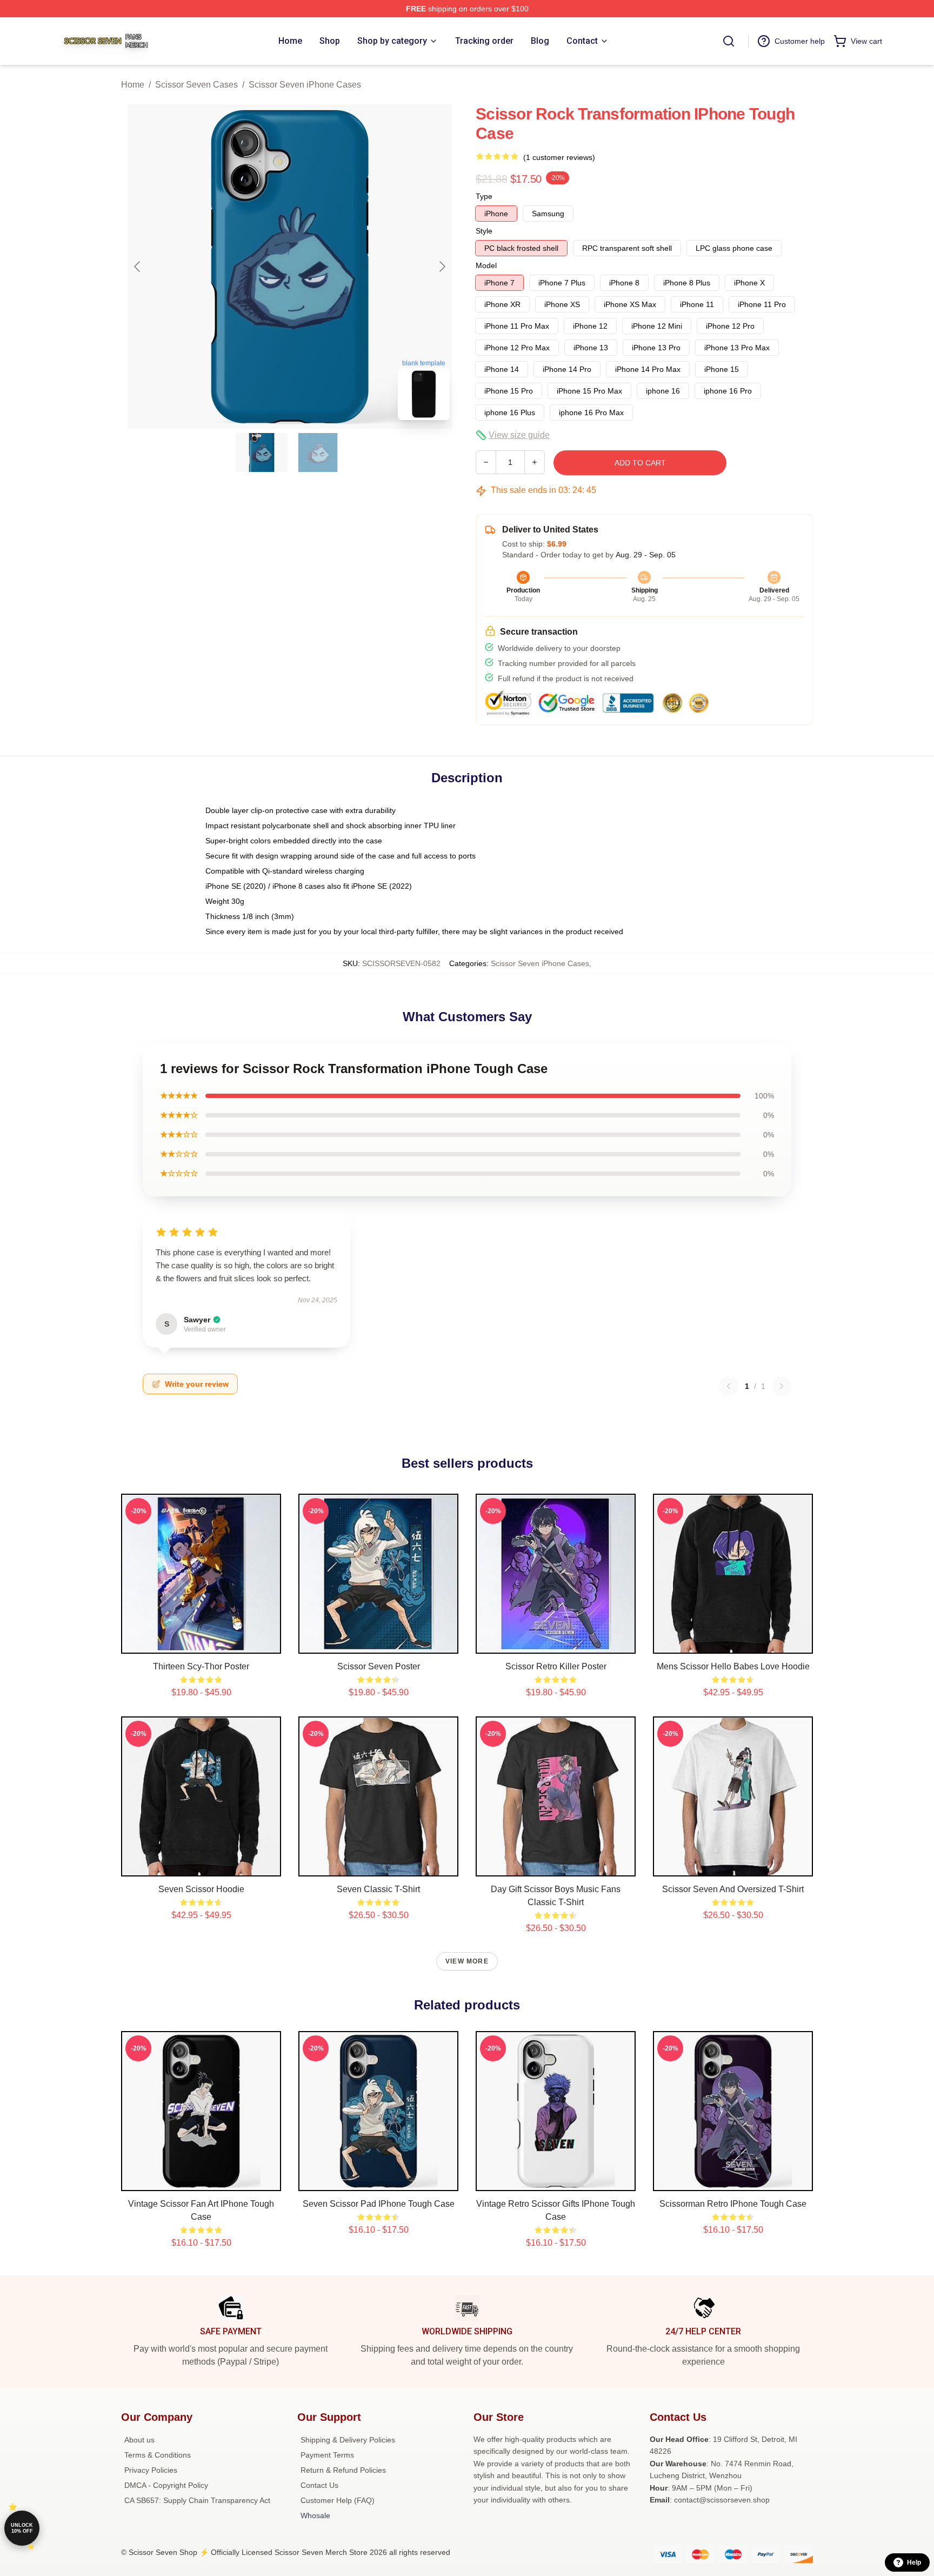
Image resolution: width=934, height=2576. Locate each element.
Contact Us (319, 2485)
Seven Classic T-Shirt (378, 1889)
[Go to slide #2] (318, 452)
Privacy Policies (151, 2470)
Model (486, 265)
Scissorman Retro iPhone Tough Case (733, 2204)
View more (467, 1961)
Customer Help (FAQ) (338, 2500)
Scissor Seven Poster (379, 1666)
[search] (729, 41)
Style (484, 231)
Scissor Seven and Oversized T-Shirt (733, 1889)
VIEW (201, 1643)
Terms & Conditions (158, 2455)
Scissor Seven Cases (196, 85)
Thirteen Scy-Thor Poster (201, 1666)
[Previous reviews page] (729, 1386)
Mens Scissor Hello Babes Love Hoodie (733, 1666)
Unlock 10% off (22, 2528)
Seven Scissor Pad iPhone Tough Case (379, 2204)
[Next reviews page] (782, 1386)
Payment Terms (327, 2455)
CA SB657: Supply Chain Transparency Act (197, 2500)
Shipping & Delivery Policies (348, 2440)
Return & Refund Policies (343, 2470)
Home (133, 85)
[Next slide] (442, 267)
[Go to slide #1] (262, 452)
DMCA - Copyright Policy (166, 2485)
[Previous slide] (138, 267)
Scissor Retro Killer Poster (556, 1666)
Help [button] (914, 2562)
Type (484, 196)
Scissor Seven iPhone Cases (305, 85)
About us (139, 2440)
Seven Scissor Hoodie (201, 1889)
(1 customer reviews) (559, 157)
